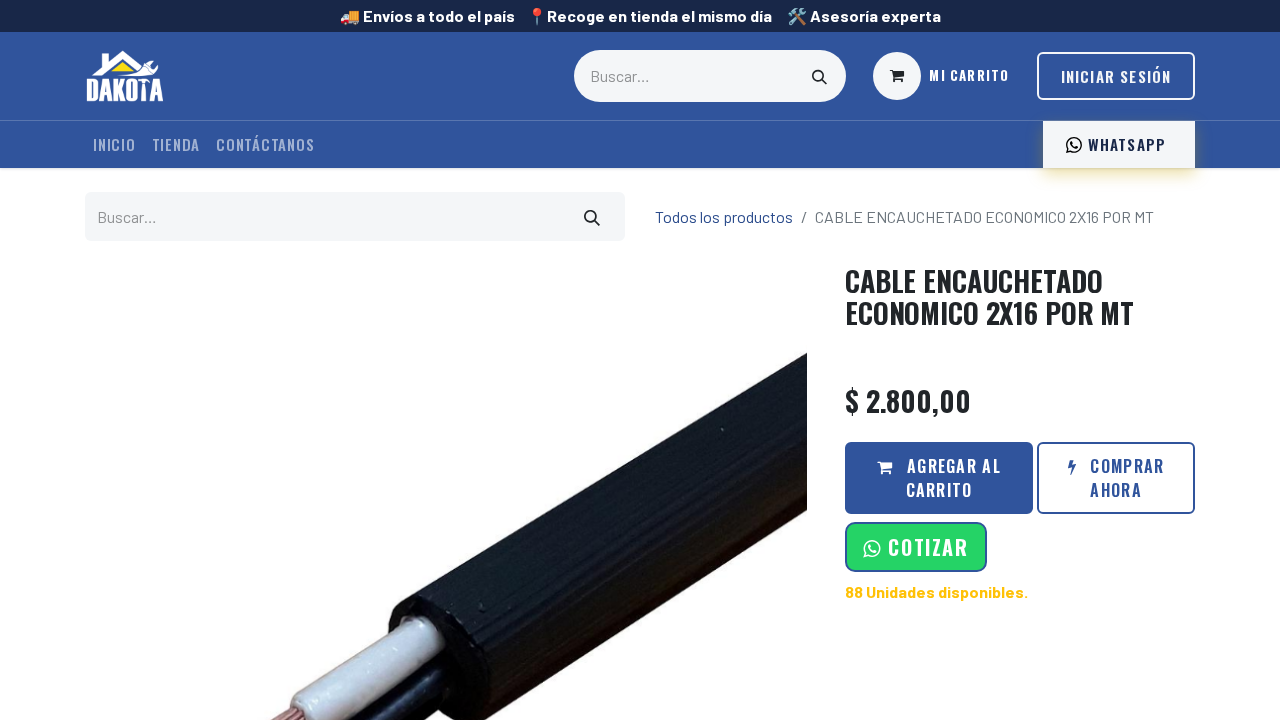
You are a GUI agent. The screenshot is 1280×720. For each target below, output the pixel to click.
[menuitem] (114, 144)
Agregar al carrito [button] (951, 478)
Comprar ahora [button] (1124, 478)
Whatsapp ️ (1126, 144)
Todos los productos (724, 216)
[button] (915, 547)
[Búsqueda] (820, 76)
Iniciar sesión (1116, 76)
